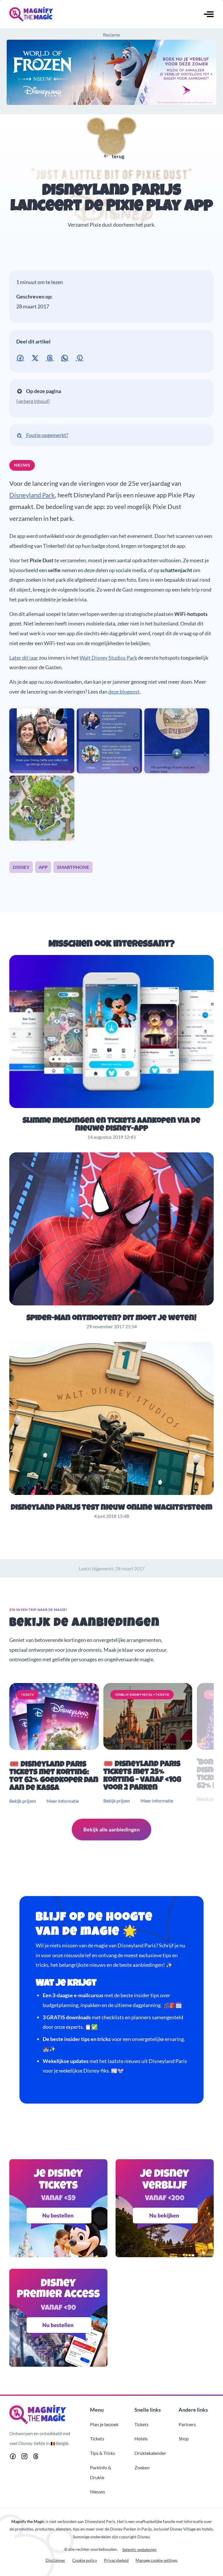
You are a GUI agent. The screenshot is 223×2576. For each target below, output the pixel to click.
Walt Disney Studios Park (108, 658)
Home (66, 167)
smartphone (73, 867)
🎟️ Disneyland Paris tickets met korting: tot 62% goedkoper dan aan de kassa (54, 1777)
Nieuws (84, 167)
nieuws (22, 465)
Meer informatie (63, 1801)
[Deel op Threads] (51, 357)
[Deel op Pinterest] (81, 357)
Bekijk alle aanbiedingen (111, 1829)
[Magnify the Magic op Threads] (36, 2457)
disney (21, 867)
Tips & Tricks (102, 2453)
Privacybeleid (116, 2560)
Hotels (141, 2438)
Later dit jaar (24, 658)
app (43, 867)
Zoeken (142, 2467)
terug (118, 156)
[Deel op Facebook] (21, 357)
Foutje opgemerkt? (47, 435)
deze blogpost (124, 692)
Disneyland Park (32, 495)
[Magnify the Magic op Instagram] (24, 2457)
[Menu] (209, 15)
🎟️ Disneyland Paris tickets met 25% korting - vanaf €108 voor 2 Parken (142, 1776)
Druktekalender (150, 2453)
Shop (184, 2438)
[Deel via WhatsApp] (66, 357)
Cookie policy (85, 2560)
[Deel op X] (36, 357)
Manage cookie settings (157, 2560)
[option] (55, 1744)
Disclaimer (55, 2560)
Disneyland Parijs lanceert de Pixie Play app (112, 199)
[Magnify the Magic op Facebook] (13, 2457)
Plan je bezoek (104, 2424)
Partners (187, 2424)
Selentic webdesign (139, 2549)
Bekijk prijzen (23, 1801)
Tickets (97, 2438)
